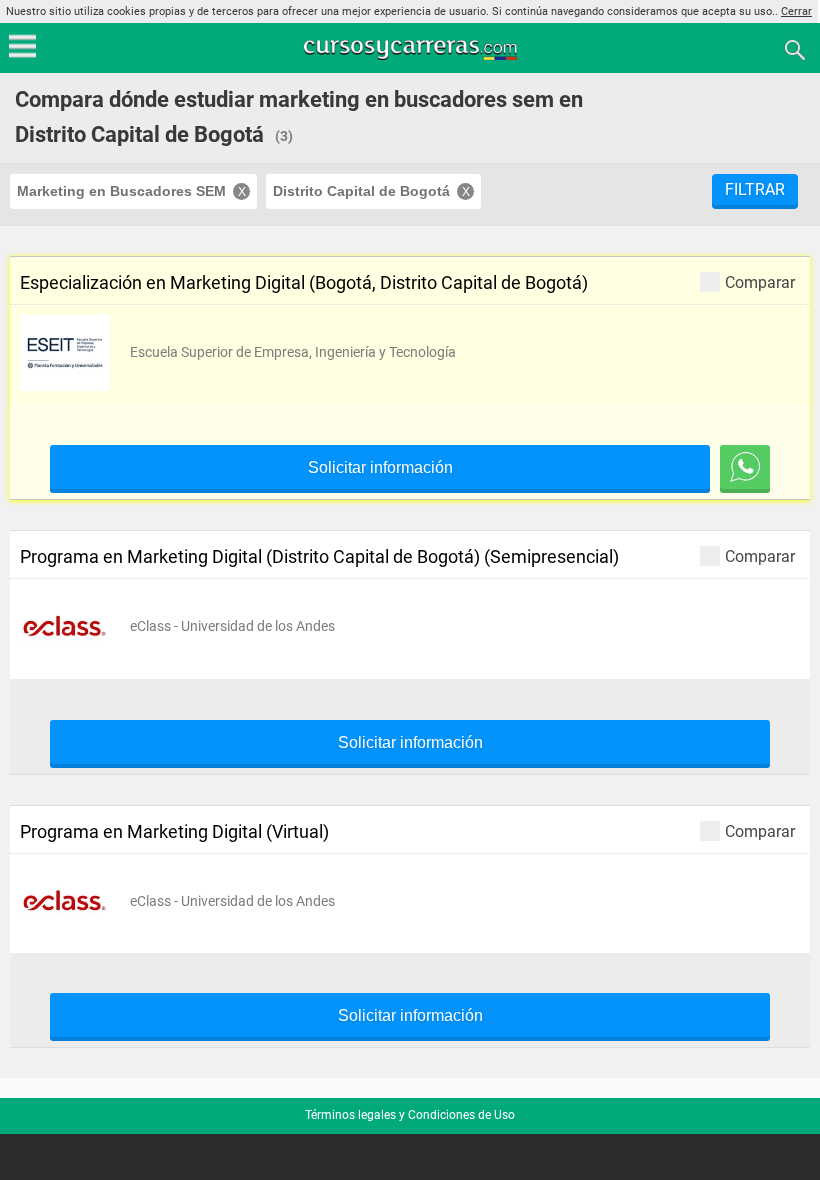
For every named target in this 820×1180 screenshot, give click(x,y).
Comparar (760, 282)
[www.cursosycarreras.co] (412, 48)
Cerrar (796, 11)
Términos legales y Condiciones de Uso (410, 1115)
